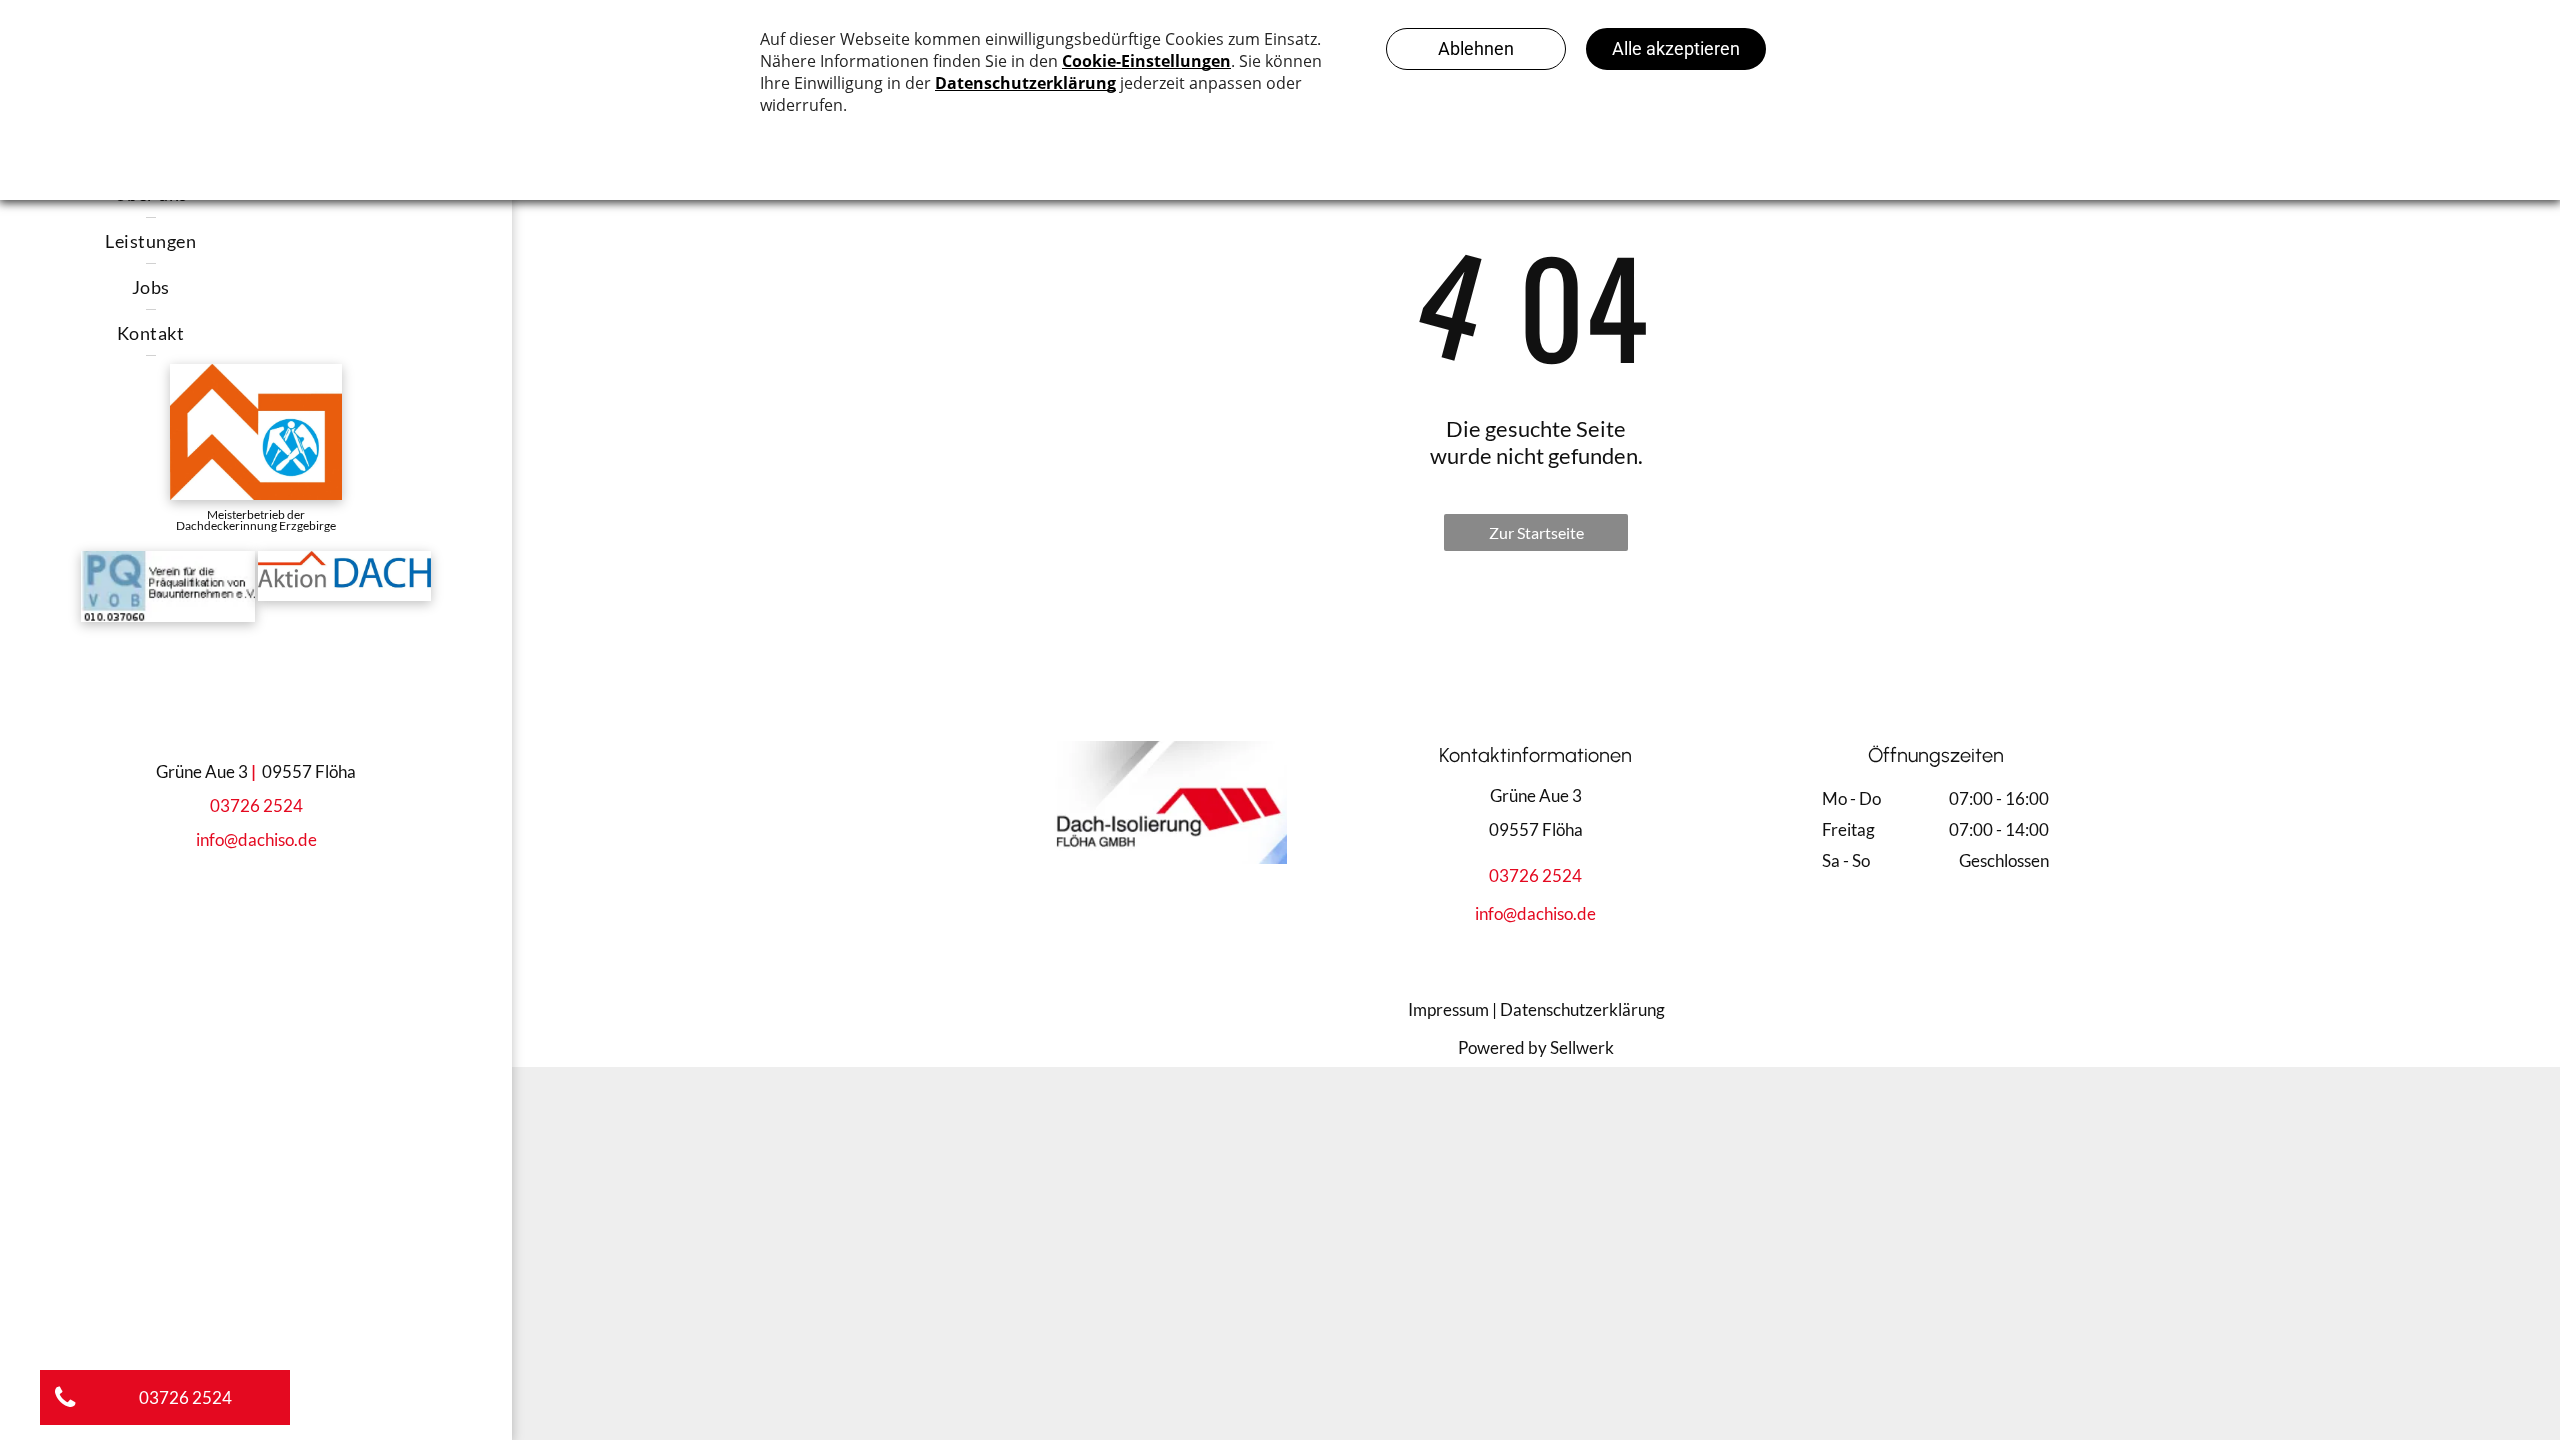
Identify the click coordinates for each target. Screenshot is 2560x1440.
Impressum (1448, 1009)
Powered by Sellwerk (1536, 1047)
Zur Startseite (1536, 532)
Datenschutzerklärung (1582, 1009)
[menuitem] (151, 241)
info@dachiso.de (256, 839)
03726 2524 (256, 805)
